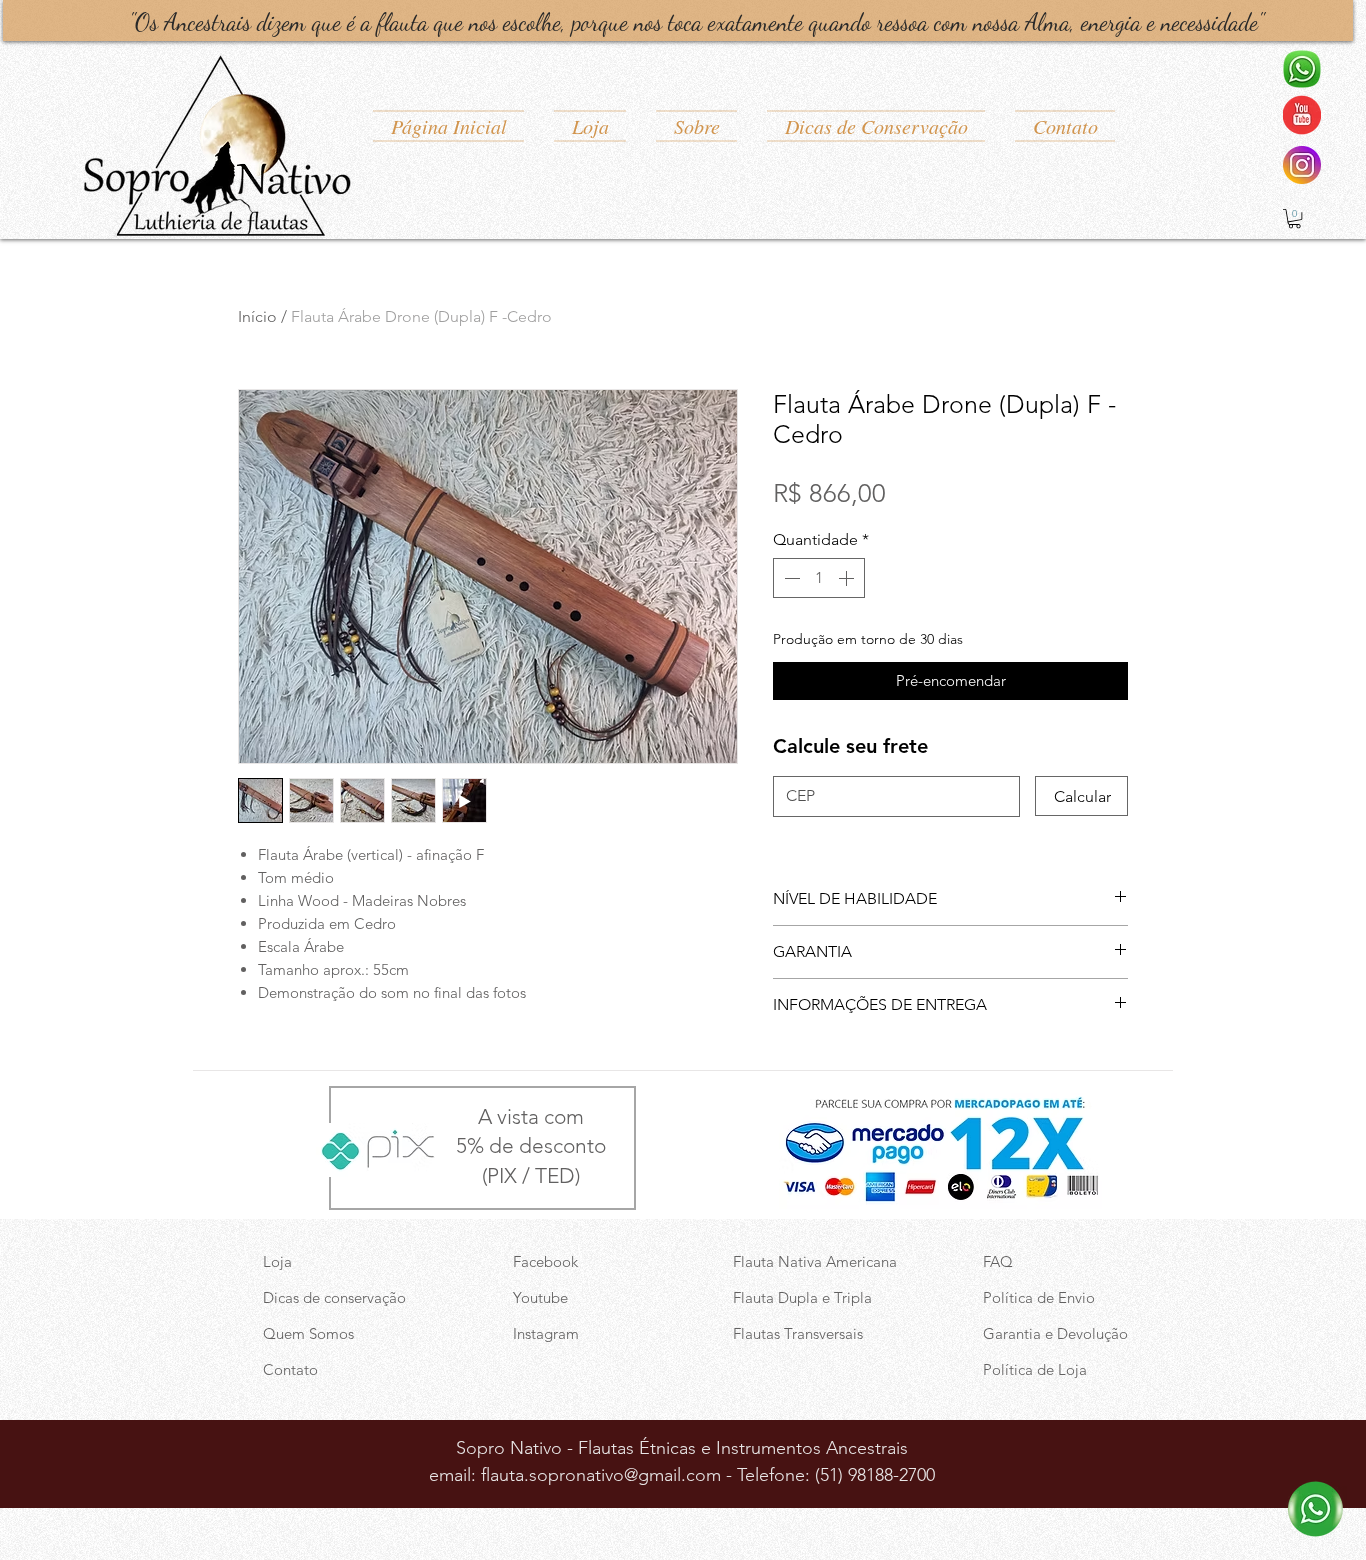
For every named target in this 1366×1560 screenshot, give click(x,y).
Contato (290, 1369)
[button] (1294, 218)
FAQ (998, 1261)
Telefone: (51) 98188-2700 (836, 1475)
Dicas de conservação (334, 1297)
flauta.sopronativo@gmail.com (601, 1475)
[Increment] (848, 578)
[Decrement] (790, 578)
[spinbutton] (819, 578)
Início (257, 316)
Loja (277, 1261)
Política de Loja (1035, 1369)
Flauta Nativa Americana (815, 1261)
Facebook (545, 1261)
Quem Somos (308, 1333)
